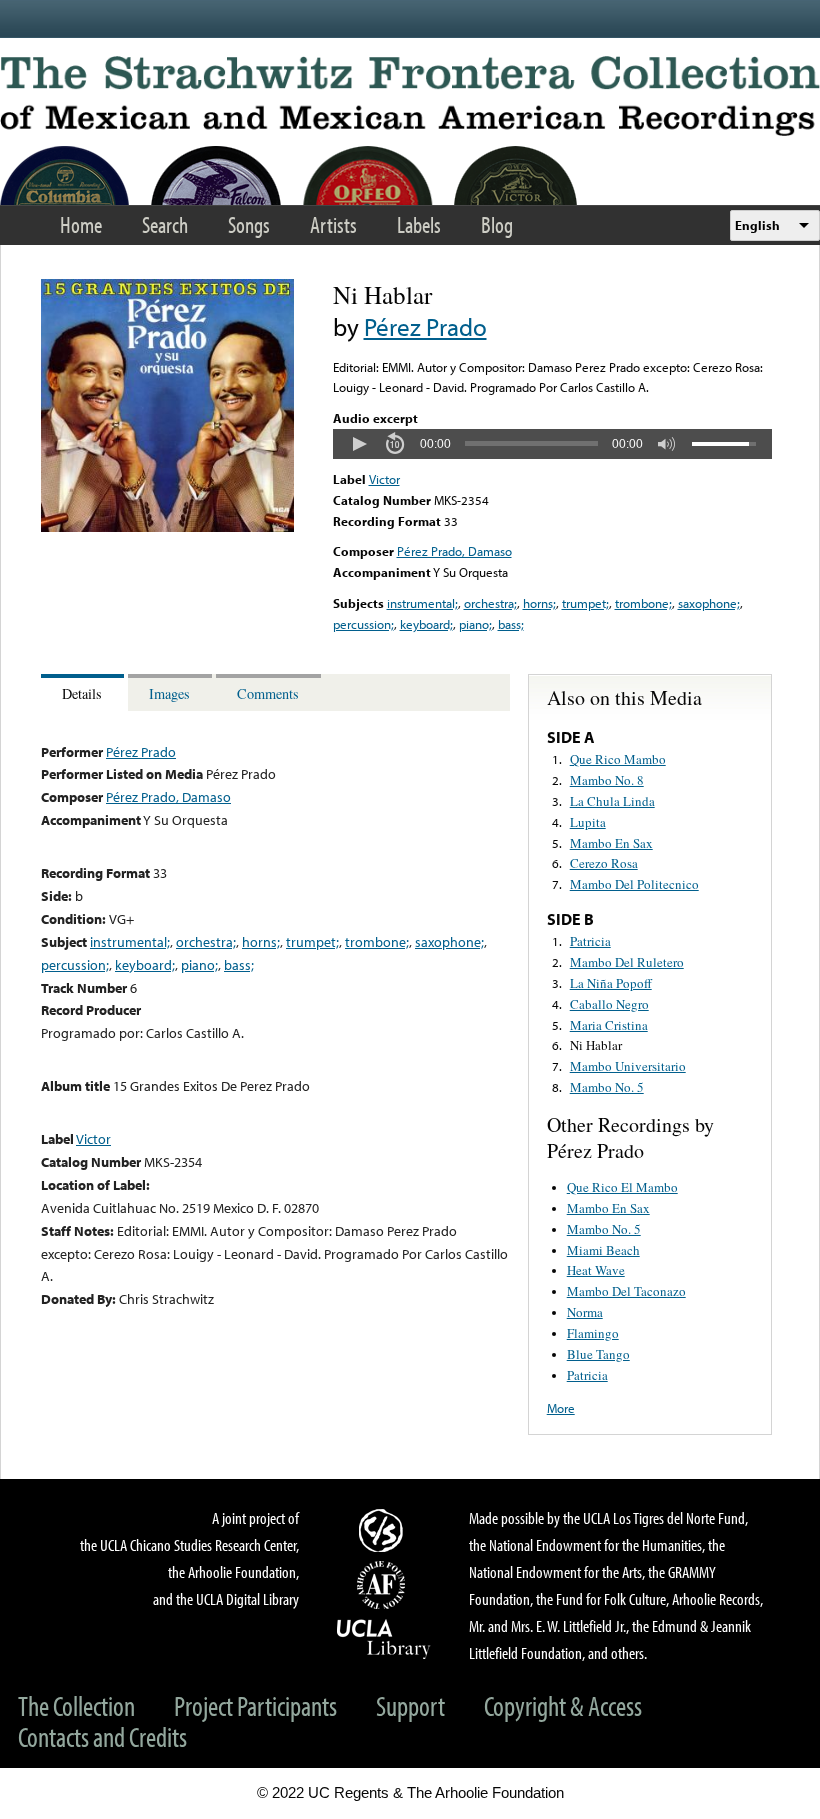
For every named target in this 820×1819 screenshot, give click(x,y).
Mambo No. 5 (607, 1087)
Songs (249, 224)
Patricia (590, 941)
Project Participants (255, 1705)
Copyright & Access (563, 1705)
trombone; (643, 603)
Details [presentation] (82, 693)
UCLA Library (384, 1638)
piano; (475, 624)
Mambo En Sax (611, 843)
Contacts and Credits (102, 1736)
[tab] (84, 692)
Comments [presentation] (268, 693)
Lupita (588, 822)
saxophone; (709, 603)
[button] (359, 444)
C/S (384, 1530)
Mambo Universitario (628, 1066)
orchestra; (490, 603)
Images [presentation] (169, 693)
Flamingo (593, 1333)
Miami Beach (603, 1250)
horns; (539, 603)
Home (81, 224)
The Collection (76, 1705)
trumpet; (585, 603)
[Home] (410, 96)
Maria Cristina (609, 1025)
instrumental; (422, 603)
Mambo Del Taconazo (626, 1291)
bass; (511, 624)
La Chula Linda (612, 801)
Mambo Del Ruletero (627, 962)
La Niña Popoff (611, 983)
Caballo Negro (609, 1004)
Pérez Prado (425, 326)
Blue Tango (598, 1354)
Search (165, 224)
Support (410, 1705)
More (561, 1408)
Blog (497, 224)
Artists (333, 224)
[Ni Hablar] (167, 527)
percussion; (363, 624)
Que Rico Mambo (618, 759)
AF (384, 1585)
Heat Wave (596, 1270)
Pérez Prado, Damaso (454, 551)
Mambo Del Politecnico (634, 884)
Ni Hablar (596, 1045)
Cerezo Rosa (604, 863)
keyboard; (426, 624)
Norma (585, 1312)
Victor (384, 479)
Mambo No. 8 (607, 780)
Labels (419, 224)
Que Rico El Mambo (622, 1187)
